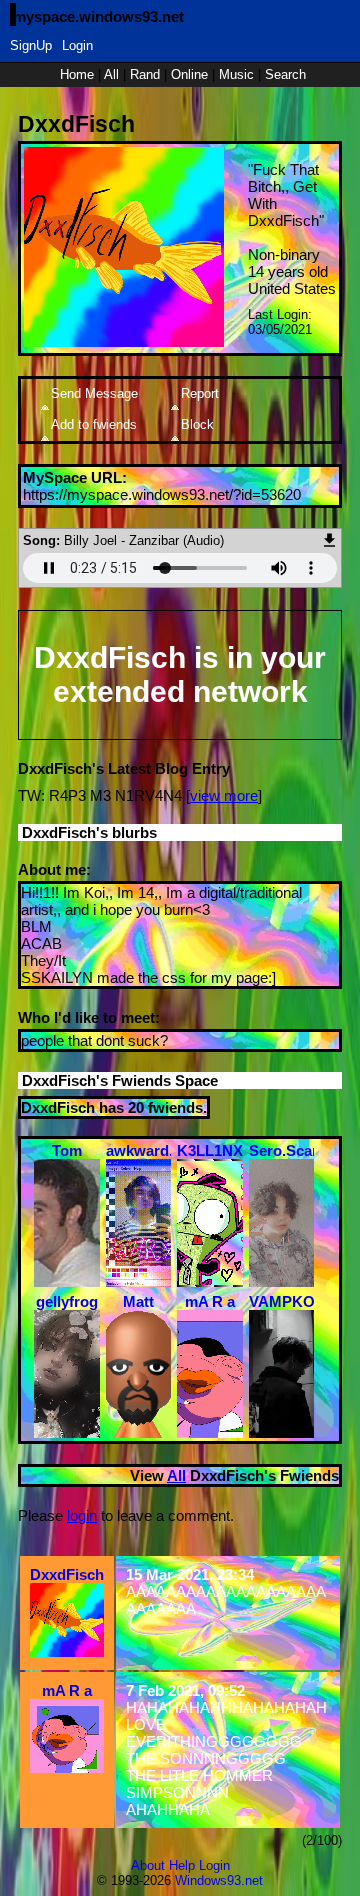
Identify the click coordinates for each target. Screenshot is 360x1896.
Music (236, 74)
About (148, 1865)
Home (77, 74)
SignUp (31, 45)
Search (285, 74)
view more (224, 795)
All (113, 74)
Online (189, 74)
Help (182, 1865)
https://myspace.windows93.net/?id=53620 (162, 494)
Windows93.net (219, 1880)
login (82, 1515)
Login (77, 45)
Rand (145, 74)
